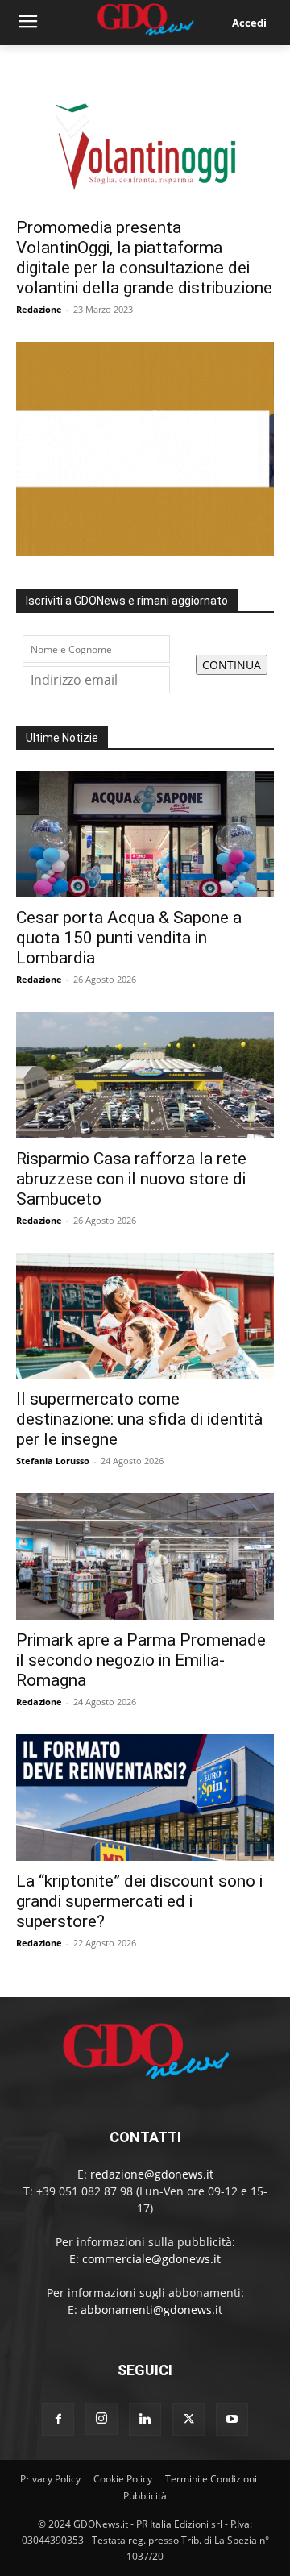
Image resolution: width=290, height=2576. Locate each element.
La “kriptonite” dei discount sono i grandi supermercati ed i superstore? (139, 1901)
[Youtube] (232, 2420)
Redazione (39, 309)
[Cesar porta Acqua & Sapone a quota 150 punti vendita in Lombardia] (145, 834)
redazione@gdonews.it (152, 2174)
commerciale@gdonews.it (151, 2259)
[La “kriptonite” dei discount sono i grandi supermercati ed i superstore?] (145, 1798)
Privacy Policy (50, 2479)
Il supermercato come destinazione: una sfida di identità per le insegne (139, 1419)
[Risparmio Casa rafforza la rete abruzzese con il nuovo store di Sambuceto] (145, 1075)
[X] (188, 2420)
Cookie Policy (123, 2479)
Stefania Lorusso (53, 1461)
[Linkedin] (145, 2420)
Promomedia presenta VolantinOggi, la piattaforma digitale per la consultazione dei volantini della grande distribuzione (144, 258)
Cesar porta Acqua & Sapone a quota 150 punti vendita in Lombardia (129, 938)
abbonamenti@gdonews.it (151, 2310)
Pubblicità (145, 2496)
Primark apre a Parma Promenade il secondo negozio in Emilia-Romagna (141, 1660)
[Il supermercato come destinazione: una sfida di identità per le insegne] (145, 1316)
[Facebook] (58, 2420)
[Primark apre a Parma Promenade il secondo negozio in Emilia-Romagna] (145, 1556)
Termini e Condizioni (211, 2479)
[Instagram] (101, 2419)
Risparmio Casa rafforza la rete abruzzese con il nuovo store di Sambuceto (131, 1179)
